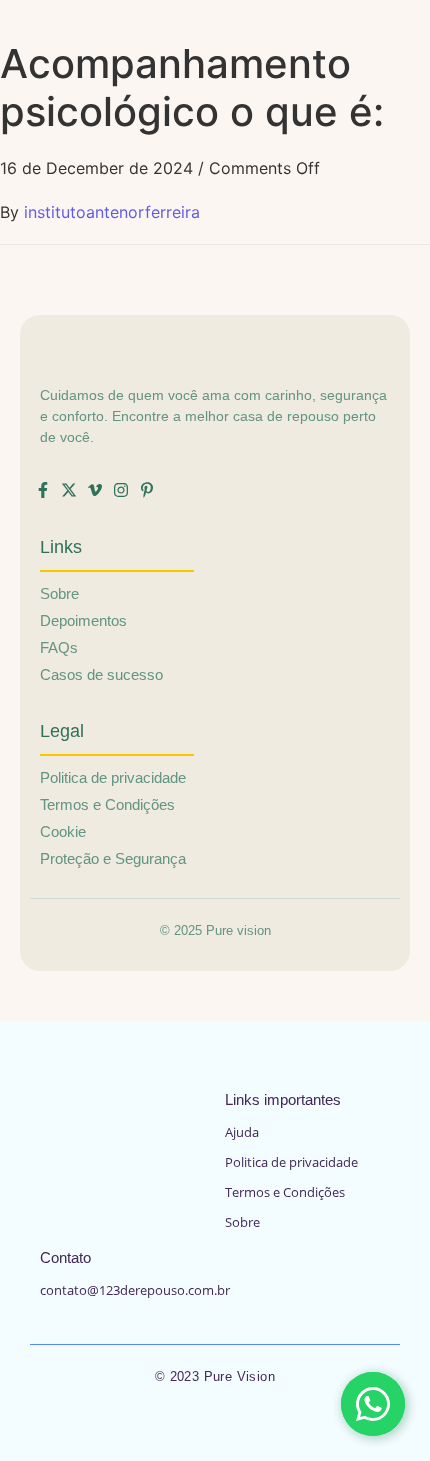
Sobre (242, 1222)
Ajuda (242, 1132)
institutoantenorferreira (112, 212)
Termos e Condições (285, 1192)
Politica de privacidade (291, 1162)
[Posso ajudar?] (373, 1404)
